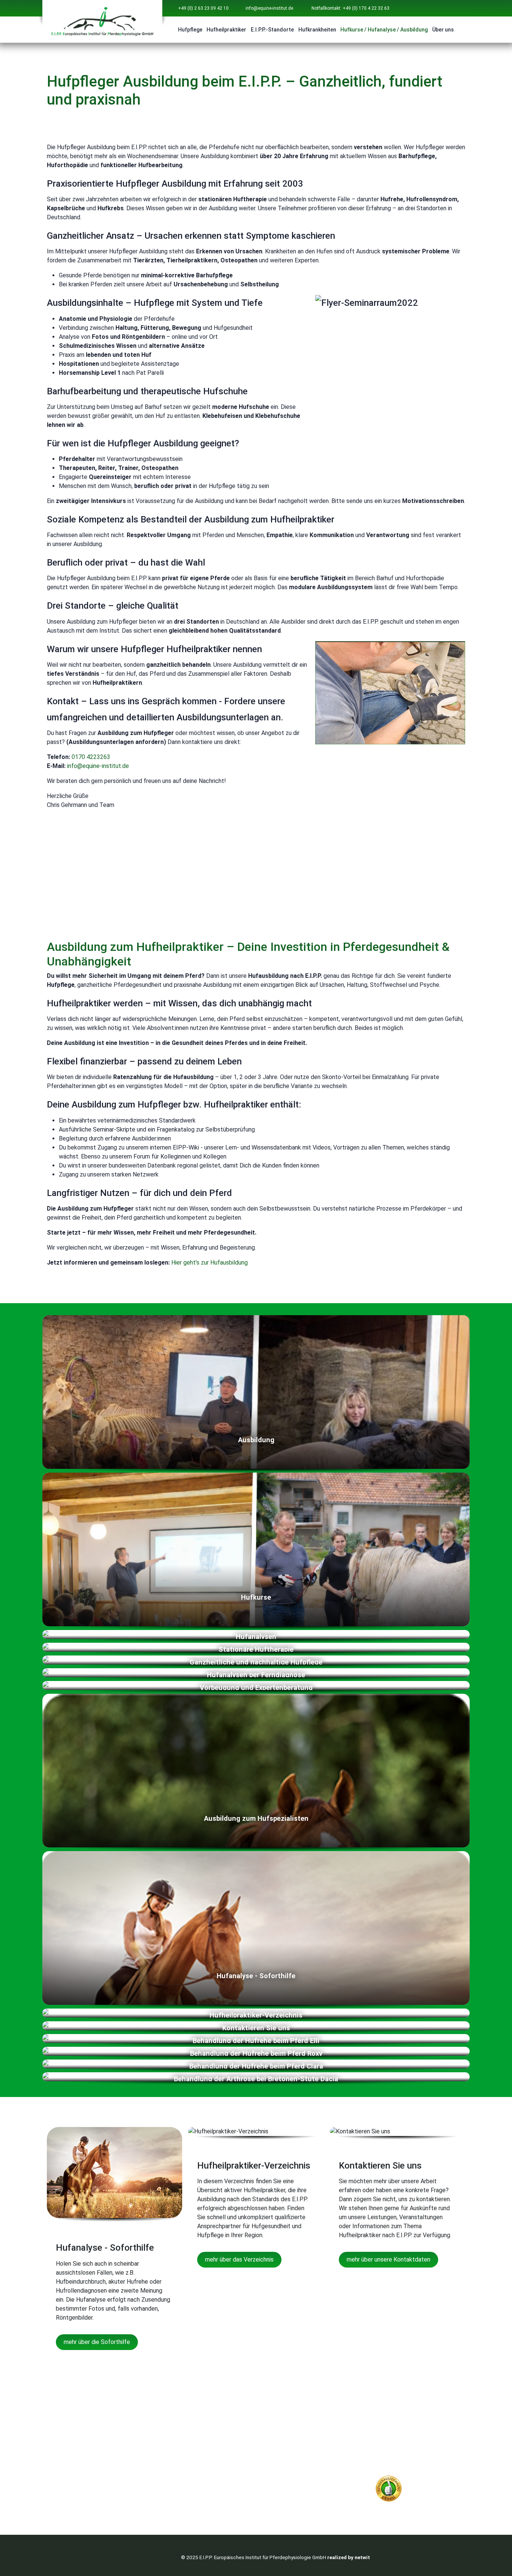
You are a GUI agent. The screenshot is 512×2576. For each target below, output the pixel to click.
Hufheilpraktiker (226, 30)
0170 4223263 (91, 757)
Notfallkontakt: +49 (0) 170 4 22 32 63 (350, 8)
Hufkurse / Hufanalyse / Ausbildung (384, 30)
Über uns (443, 30)
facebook (77, 2437)
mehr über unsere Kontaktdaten (388, 2259)
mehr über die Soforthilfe (97, 2342)
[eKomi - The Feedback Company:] (389, 2488)
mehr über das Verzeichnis (239, 2259)
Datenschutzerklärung (407, 2453)
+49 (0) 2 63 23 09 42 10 (203, 8)
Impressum (391, 2462)
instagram (79, 2457)
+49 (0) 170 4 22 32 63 (356, 872)
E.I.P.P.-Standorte (272, 30)
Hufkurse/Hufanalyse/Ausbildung (315, 2480)
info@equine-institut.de (269, 8)
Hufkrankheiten (317, 30)
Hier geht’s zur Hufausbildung (210, 1263)
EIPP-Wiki (389, 2444)
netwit (362, 2557)
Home (277, 2435)
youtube (76, 2446)
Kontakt (387, 2435)
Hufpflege (190, 30)
